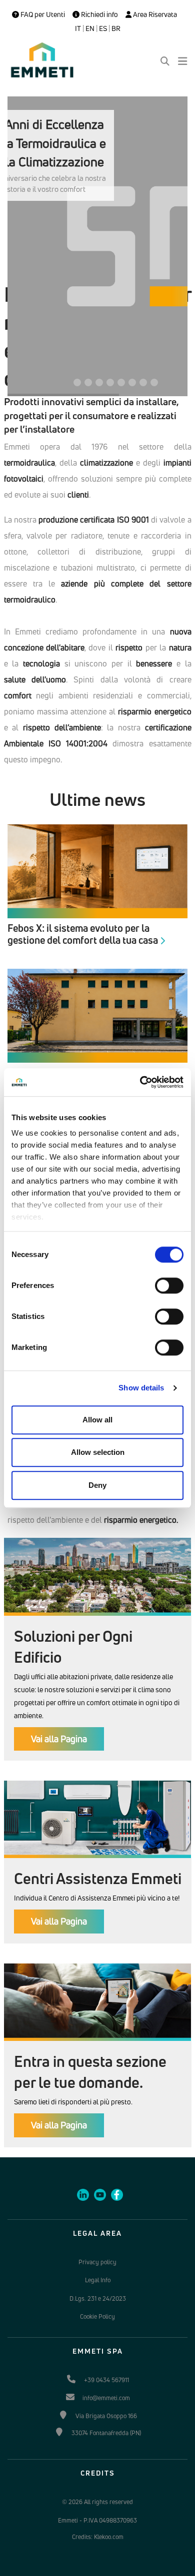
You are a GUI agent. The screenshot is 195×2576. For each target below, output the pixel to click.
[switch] (169, 1286)
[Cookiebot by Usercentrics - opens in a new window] (140, 1082)
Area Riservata (154, 14)
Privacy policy (97, 2262)
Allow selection (98, 1452)
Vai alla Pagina (59, 1739)
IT (78, 28)
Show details (141, 1388)
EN (90, 28)
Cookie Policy (97, 2316)
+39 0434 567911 (106, 2380)
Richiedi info (99, 14)
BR (116, 28)
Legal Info (98, 2280)
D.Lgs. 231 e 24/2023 (98, 2298)
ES (103, 28)
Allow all (97, 1420)
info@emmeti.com (106, 2398)
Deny (97, 1485)
